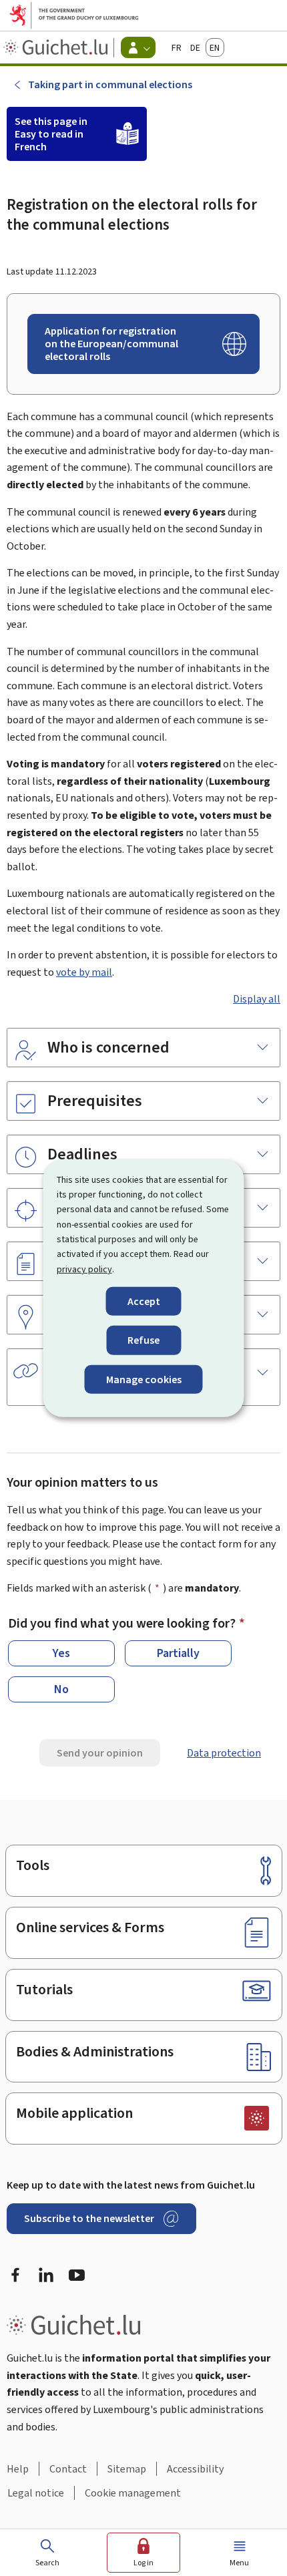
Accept (144, 1301)
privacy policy (84, 1269)
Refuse (143, 1340)
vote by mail (84, 972)
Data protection (224, 1753)
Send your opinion (100, 1753)
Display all (257, 999)
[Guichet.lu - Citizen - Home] (57, 47)
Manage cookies (144, 1379)
